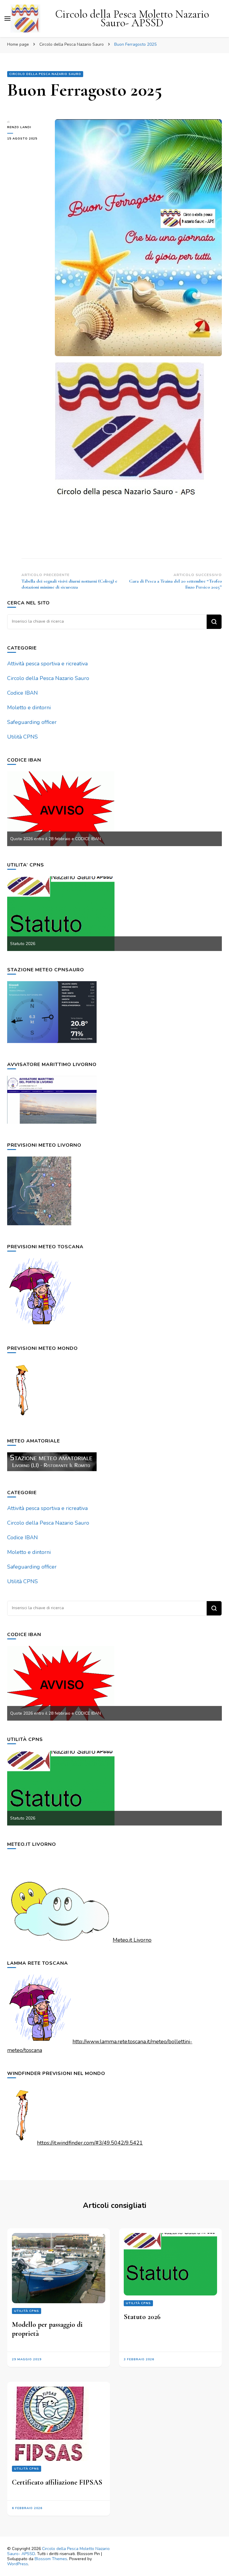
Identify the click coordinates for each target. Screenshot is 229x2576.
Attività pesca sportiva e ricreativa (47, 664)
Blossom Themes (51, 2559)
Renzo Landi (19, 127)
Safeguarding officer (32, 722)
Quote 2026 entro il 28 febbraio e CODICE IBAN (55, 839)
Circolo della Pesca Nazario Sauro (45, 74)
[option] (114, 809)
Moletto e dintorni (29, 707)
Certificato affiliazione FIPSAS (57, 2482)
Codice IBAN (23, 693)
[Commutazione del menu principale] (7, 19)
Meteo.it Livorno (132, 1940)
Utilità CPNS (23, 737)
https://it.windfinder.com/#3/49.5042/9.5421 (90, 2143)
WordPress (18, 2564)
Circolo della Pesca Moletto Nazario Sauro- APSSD (132, 19)
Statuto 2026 (23, 944)
